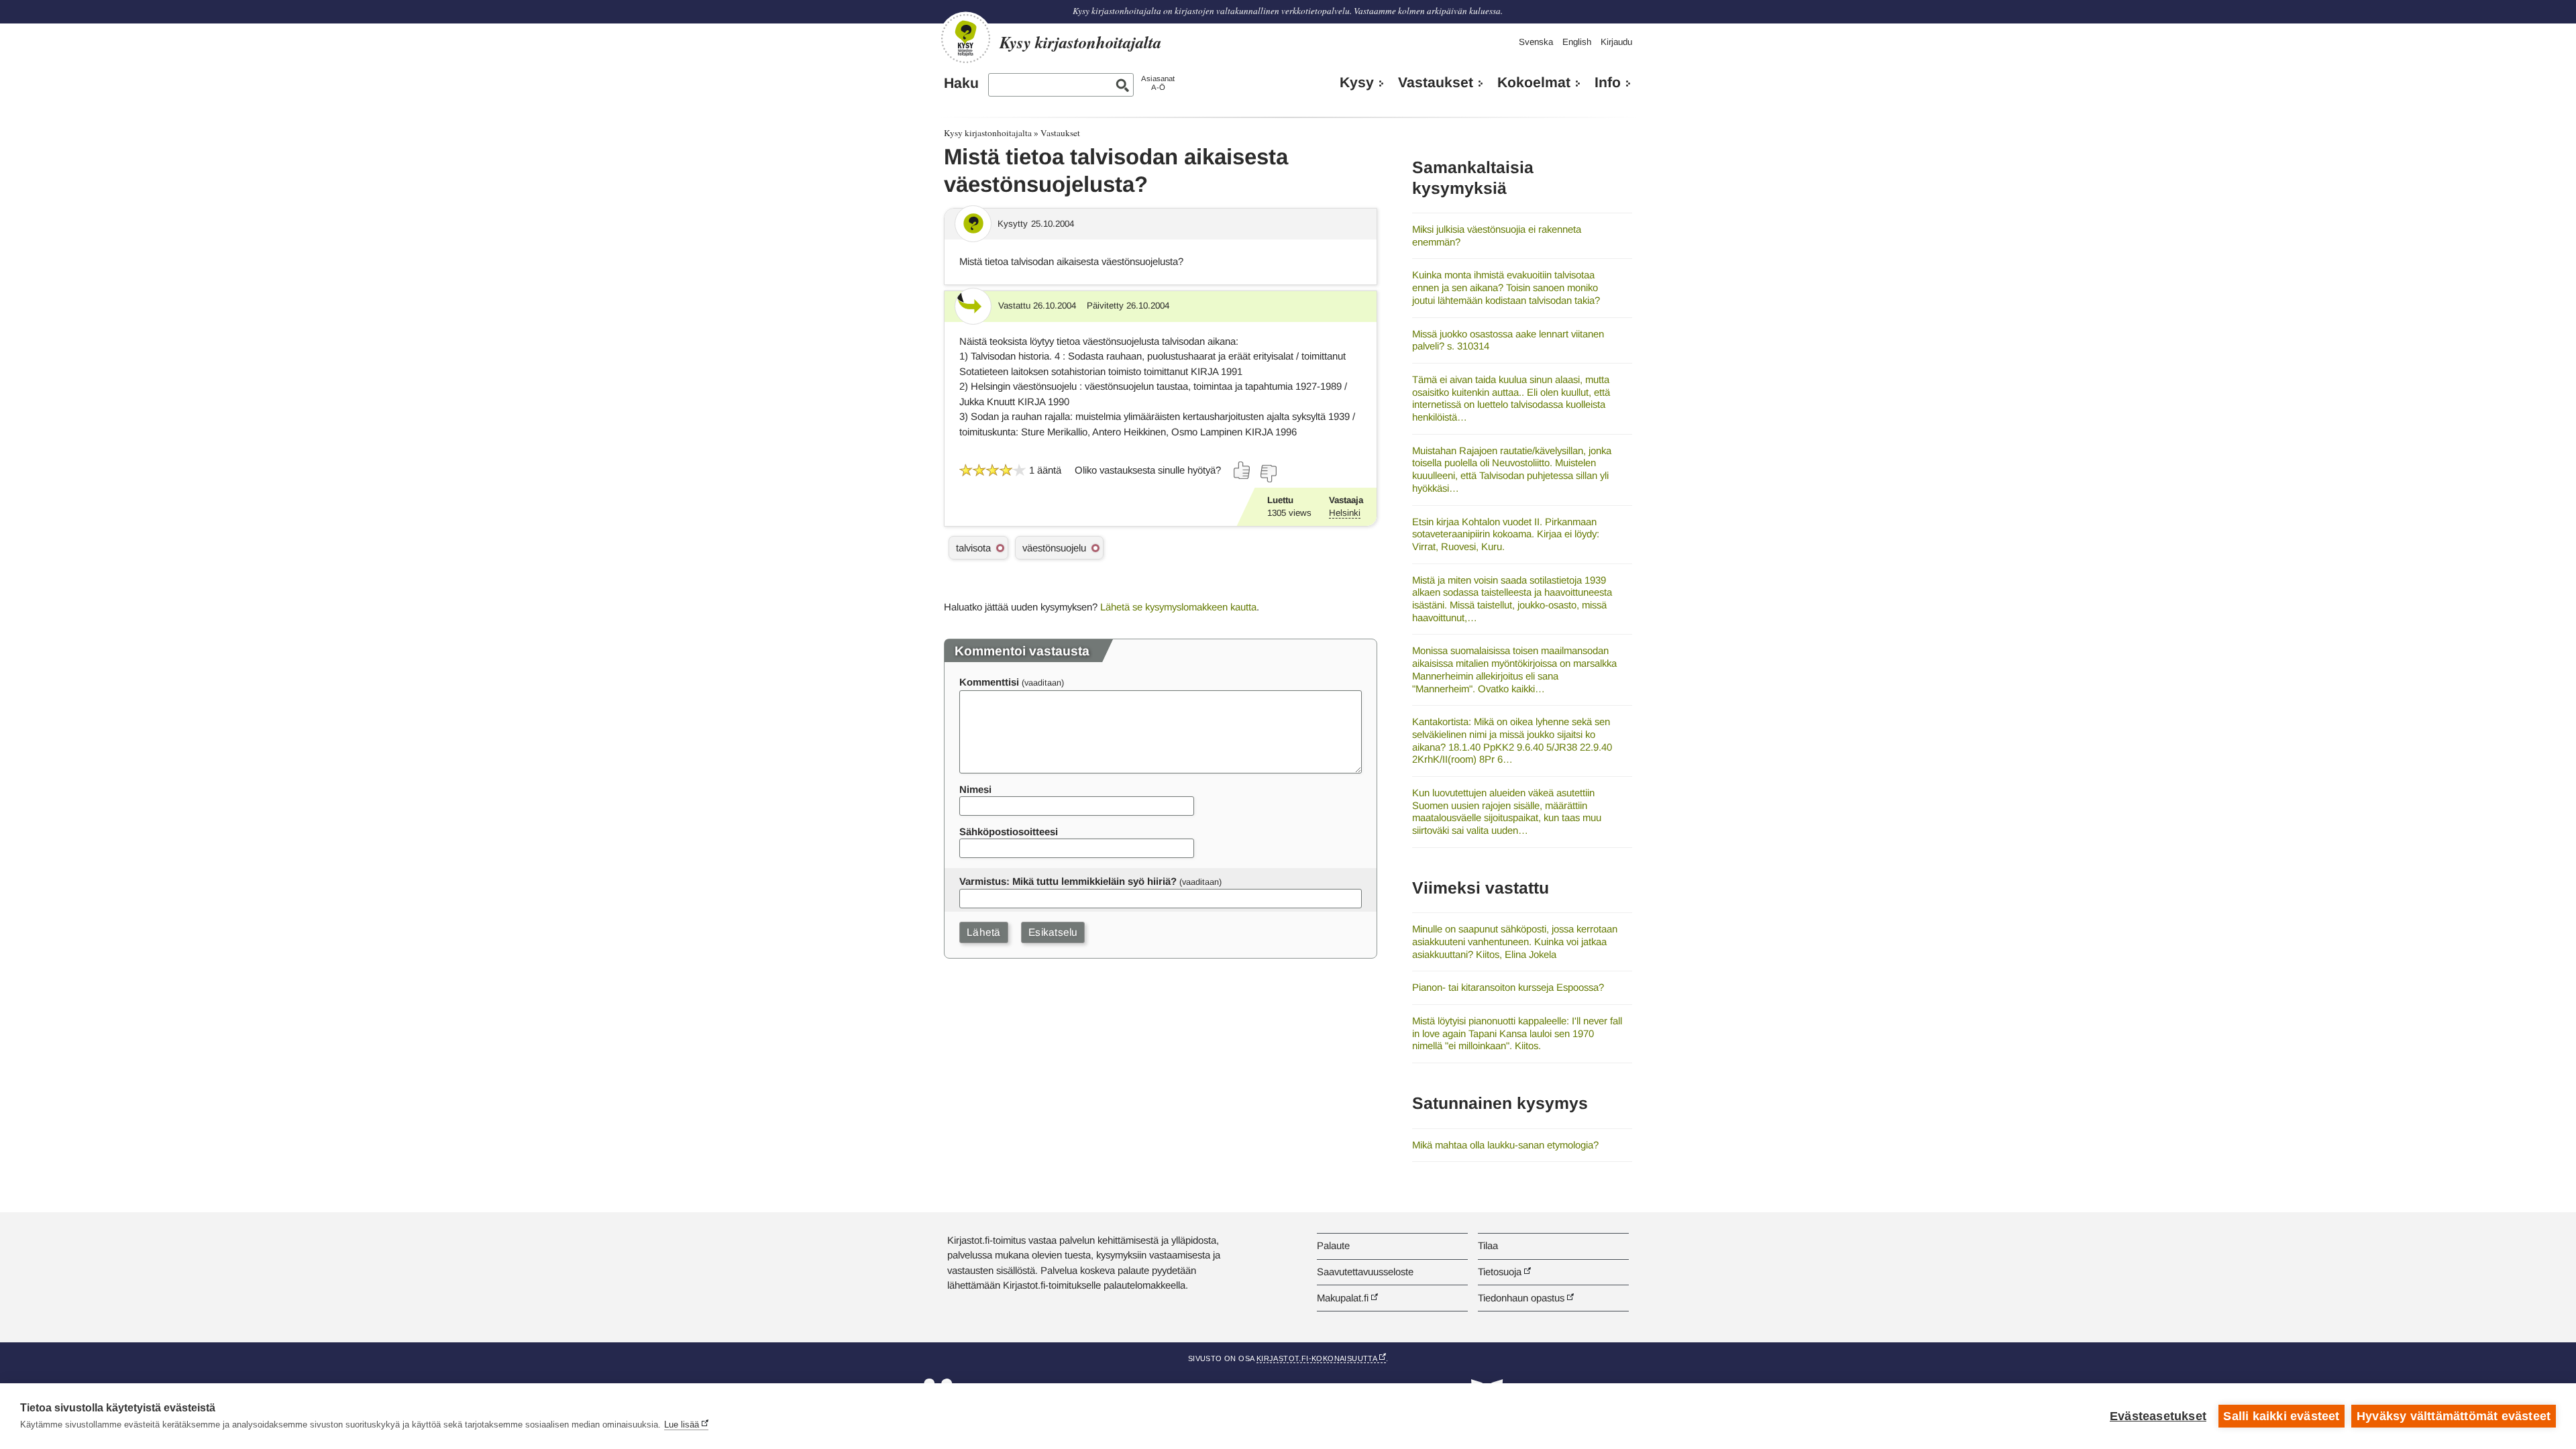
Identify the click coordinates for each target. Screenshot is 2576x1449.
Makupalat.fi (1343, 1298)
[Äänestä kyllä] (1242, 470)
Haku (961, 83)
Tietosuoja (1500, 1272)
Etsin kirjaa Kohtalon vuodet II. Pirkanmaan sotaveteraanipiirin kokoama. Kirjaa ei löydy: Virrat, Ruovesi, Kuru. (1506, 534)
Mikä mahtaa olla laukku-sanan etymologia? (1505, 1145)
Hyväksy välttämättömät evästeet (2454, 1416)
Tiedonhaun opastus (1521, 1298)
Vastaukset (1436, 83)
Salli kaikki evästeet (2281, 1416)
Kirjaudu (1616, 42)
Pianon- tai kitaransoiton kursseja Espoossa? (1508, 987)
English (1577, 42)
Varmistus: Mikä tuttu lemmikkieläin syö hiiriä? (1068, 881)
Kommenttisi (989, 682)
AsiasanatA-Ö (1158, 83)
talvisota (973, 548)
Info (1608, 83)
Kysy (1357, 83)
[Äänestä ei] (1268, 474)
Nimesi (975, 789)
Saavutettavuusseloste (1365, 1272)
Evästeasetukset (2158, 1416)
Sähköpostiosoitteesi (1009, 831)
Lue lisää (682, 1425)
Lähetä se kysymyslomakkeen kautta (1178, 607)
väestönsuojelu (1054, 548)
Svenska (1536, 42)
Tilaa (1488, 1245)
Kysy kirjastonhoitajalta (988, 133)
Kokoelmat (1534, 83)
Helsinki (1345, 513)
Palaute (1333, 1245)
